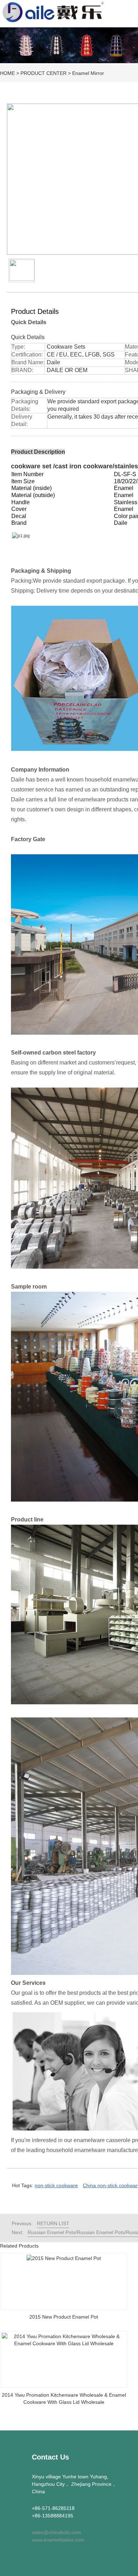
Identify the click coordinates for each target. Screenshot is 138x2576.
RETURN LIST (53, 2223)
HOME (7, 73)
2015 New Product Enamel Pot (64, 2317)
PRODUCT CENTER (44, 73)
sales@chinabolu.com (56, 2532)
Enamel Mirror (88, 73)
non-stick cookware (56, 2185)
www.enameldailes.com (58, 2540)
